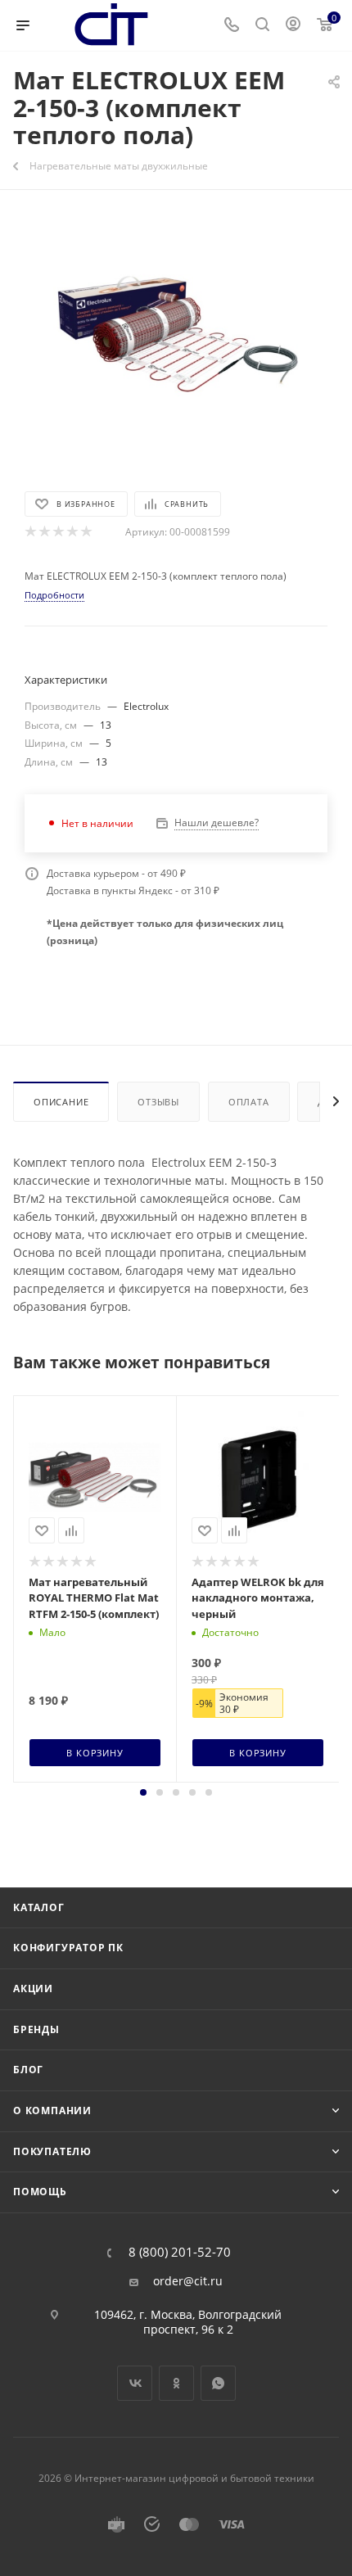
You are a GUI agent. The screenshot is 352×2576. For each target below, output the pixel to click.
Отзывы (158, 1102)
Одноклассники (176, 2383)
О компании (52, 2111)
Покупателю (52, 2151)
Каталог (39, 1907)
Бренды (36, 2029)
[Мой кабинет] (293, 26)
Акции (33, 1988)
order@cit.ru (188, 2281)
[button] (143, 1792)
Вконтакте (135, 2383)
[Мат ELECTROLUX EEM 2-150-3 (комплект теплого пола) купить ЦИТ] (176, 338)
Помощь (40, 2192)
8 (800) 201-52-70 (180, 2252)
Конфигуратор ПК (68, 1948)
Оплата (249, 1102)
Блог (28, 2070)
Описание (61, 1102)
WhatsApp (218, 2383)
